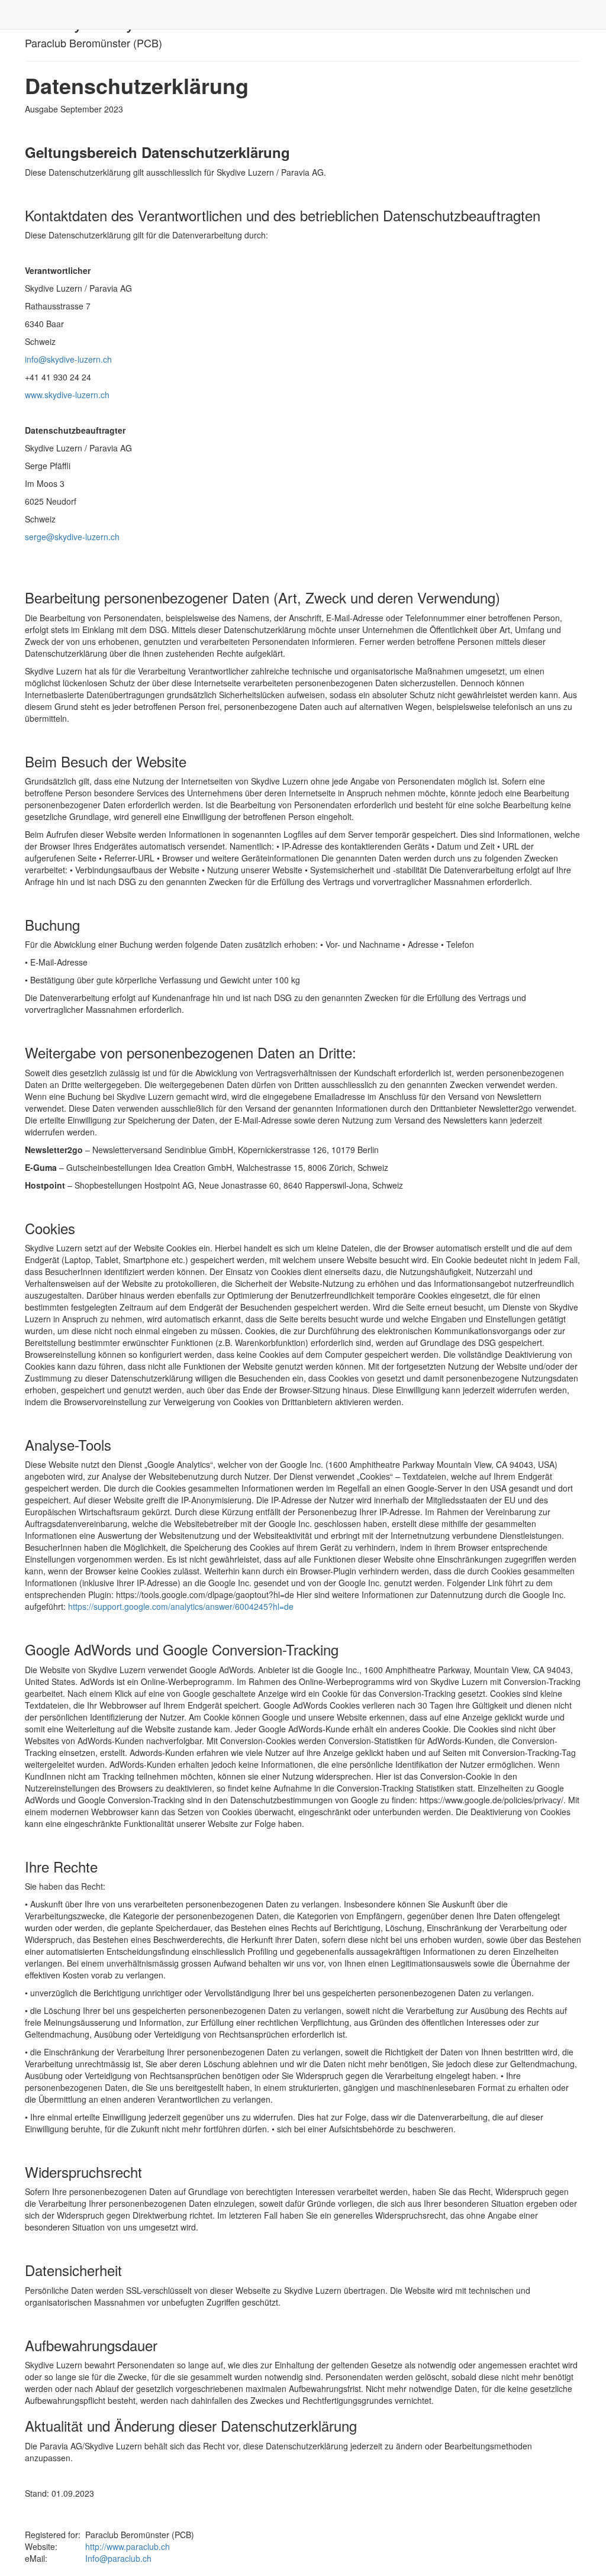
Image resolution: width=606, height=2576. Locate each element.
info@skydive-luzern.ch (68, 359)
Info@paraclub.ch (118, 2558)
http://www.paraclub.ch (128, 2546)
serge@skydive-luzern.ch (72, 537)
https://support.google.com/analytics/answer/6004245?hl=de (181, 1606)
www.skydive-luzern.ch (67, 395)
